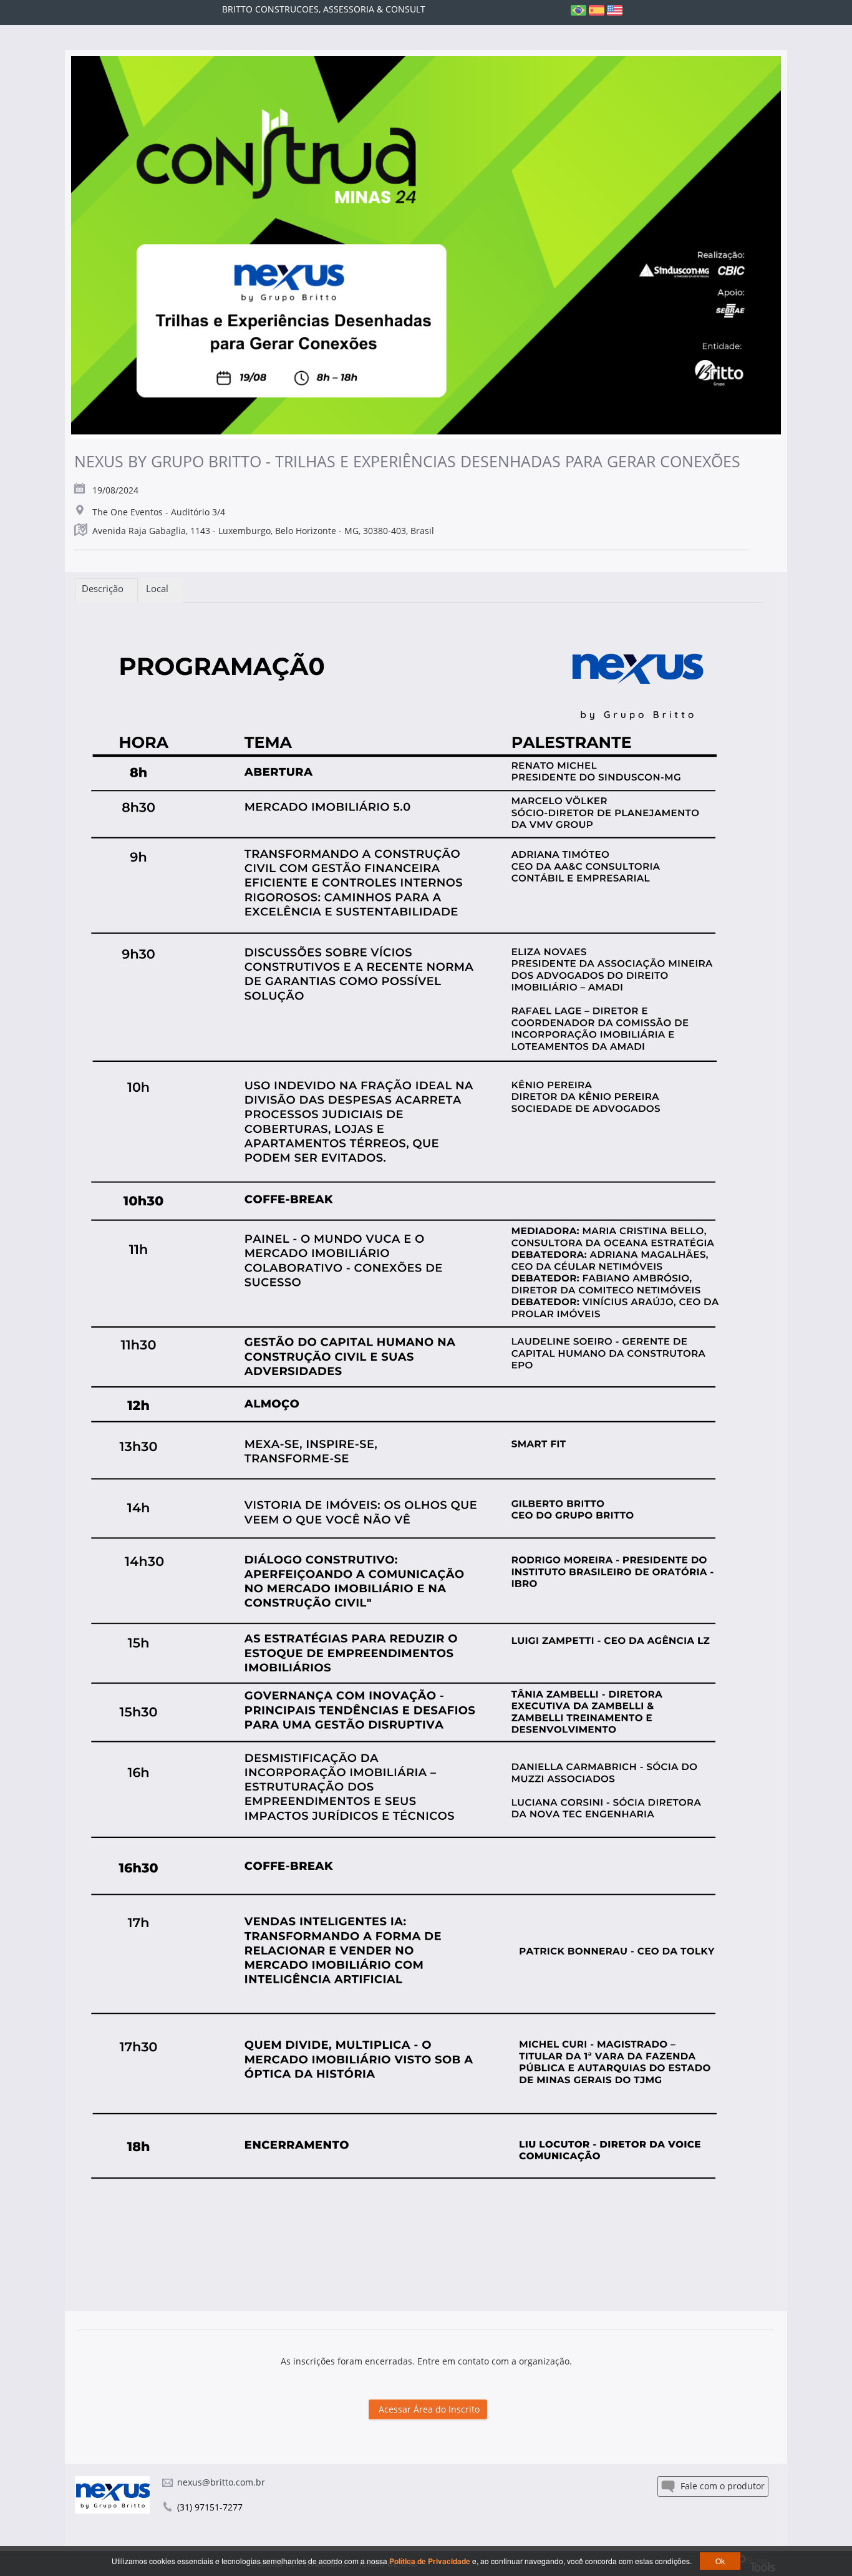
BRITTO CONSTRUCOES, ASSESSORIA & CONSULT (324, 9)
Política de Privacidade (431, 2561)
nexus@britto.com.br (221, 2482)
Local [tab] (161, 588)
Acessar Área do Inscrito (428, 2409)
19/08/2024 (115, 490)
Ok (720, 2561)
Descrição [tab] (106, 588)
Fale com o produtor (721, 2486)
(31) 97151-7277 (210, 2507)
